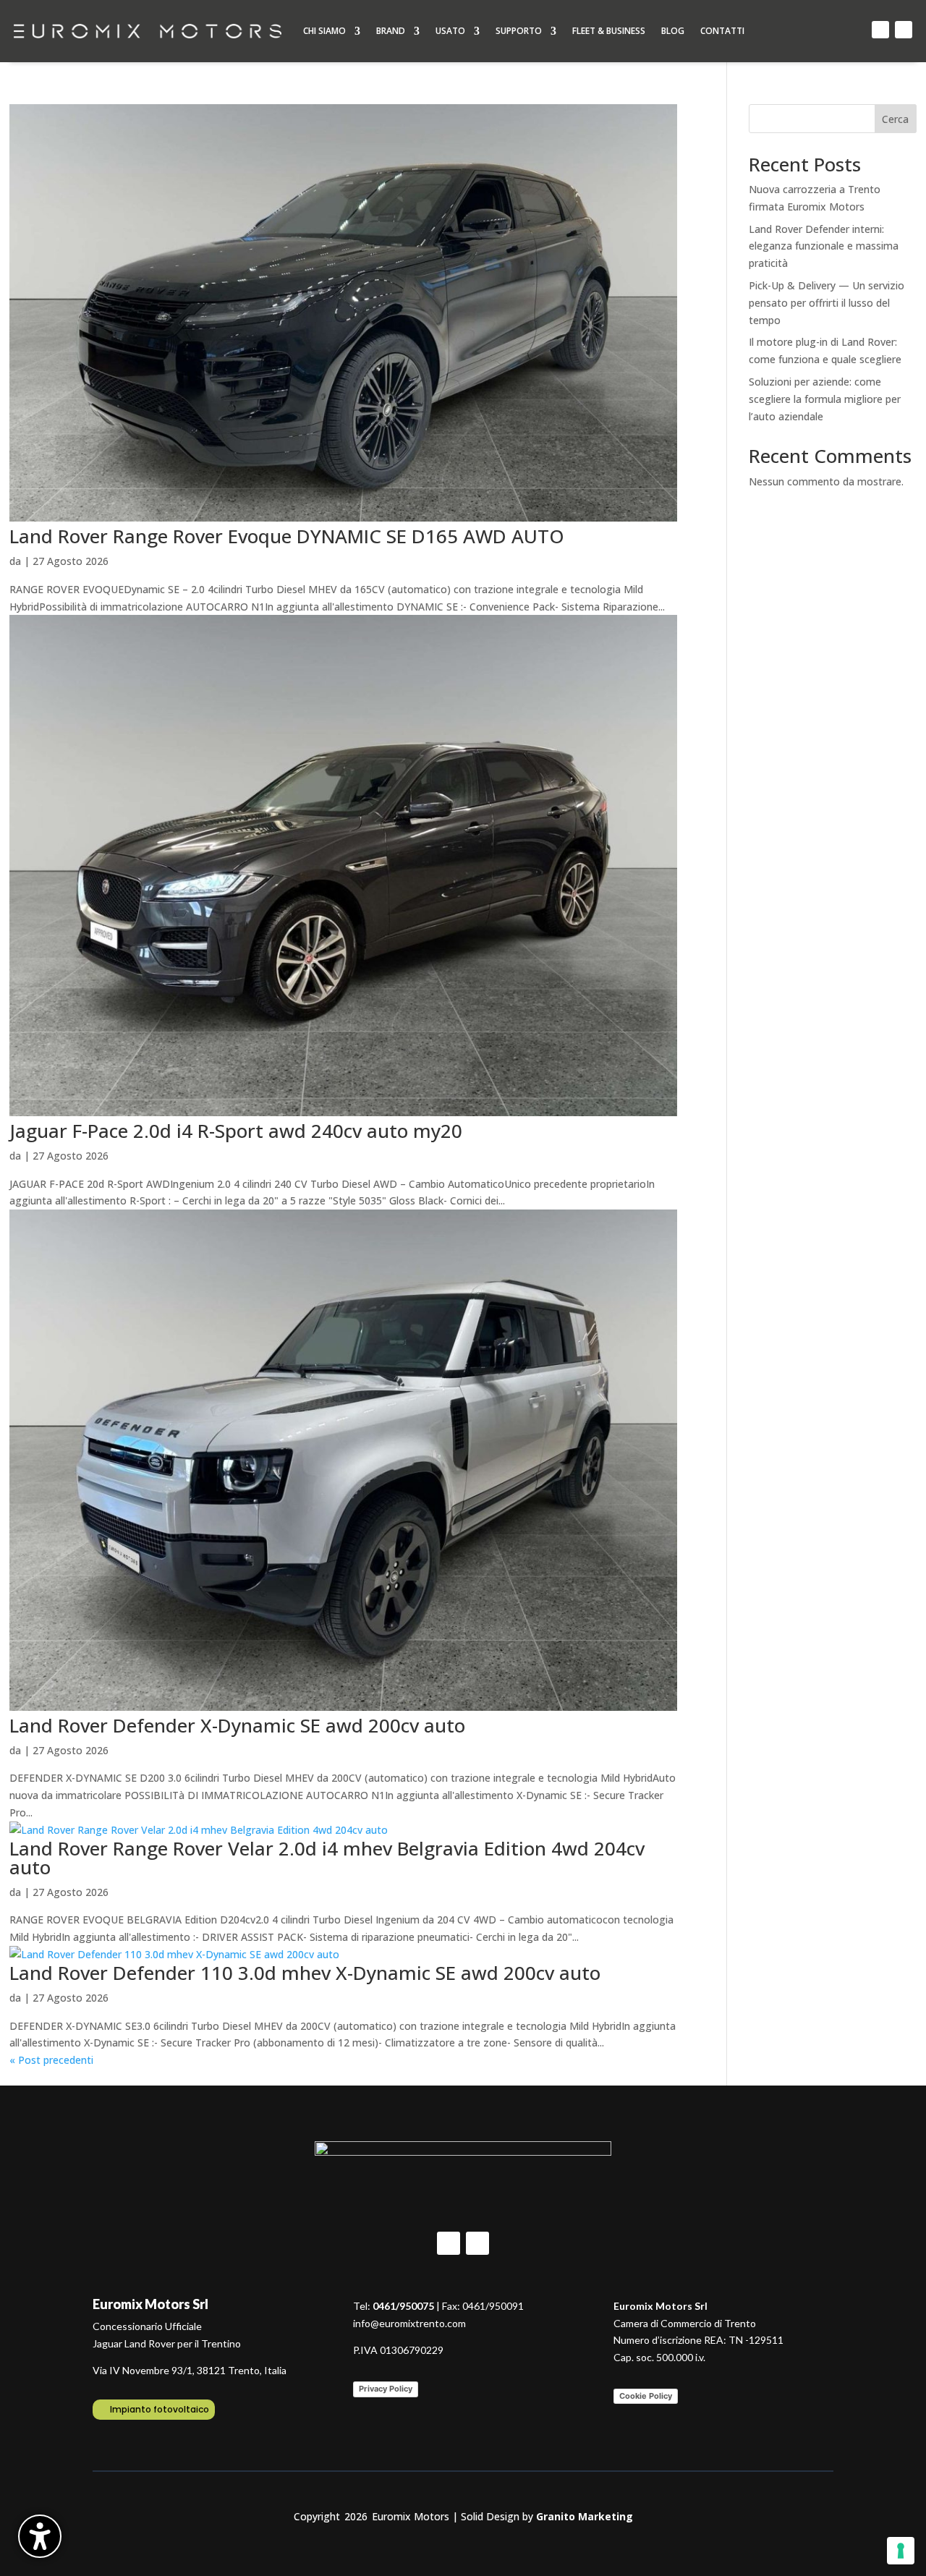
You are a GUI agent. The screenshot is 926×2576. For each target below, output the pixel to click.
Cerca (895, 119)
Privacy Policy (386, 2389)
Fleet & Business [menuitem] (609, 31)
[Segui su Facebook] (880, 30)
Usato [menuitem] (450, 31)
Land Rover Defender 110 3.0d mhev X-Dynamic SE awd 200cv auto (305, 1973)
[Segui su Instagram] (904, 30)
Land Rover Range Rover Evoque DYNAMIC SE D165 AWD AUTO (287, 536)
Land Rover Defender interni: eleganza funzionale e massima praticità (824, 246)
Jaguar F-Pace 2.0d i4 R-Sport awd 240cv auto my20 (236, 1131)
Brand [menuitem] (391, 31)
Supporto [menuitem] (519, 31)
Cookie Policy (646, 2396)
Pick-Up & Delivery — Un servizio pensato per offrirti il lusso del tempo (827, 303)
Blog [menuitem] (673, 31)
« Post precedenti (51, 2060)
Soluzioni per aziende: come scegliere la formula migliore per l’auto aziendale (825, 399)
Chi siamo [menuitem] (324, 31)
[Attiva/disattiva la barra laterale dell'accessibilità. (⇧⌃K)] (40, 2536)
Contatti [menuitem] (722, 31)
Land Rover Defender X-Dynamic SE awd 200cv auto (237, 1725)
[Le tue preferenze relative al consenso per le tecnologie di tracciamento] (901, 2551)
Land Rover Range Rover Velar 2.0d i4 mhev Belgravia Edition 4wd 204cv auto (327, 1858)
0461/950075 (403, 2306)
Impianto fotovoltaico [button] (160, 2409)
